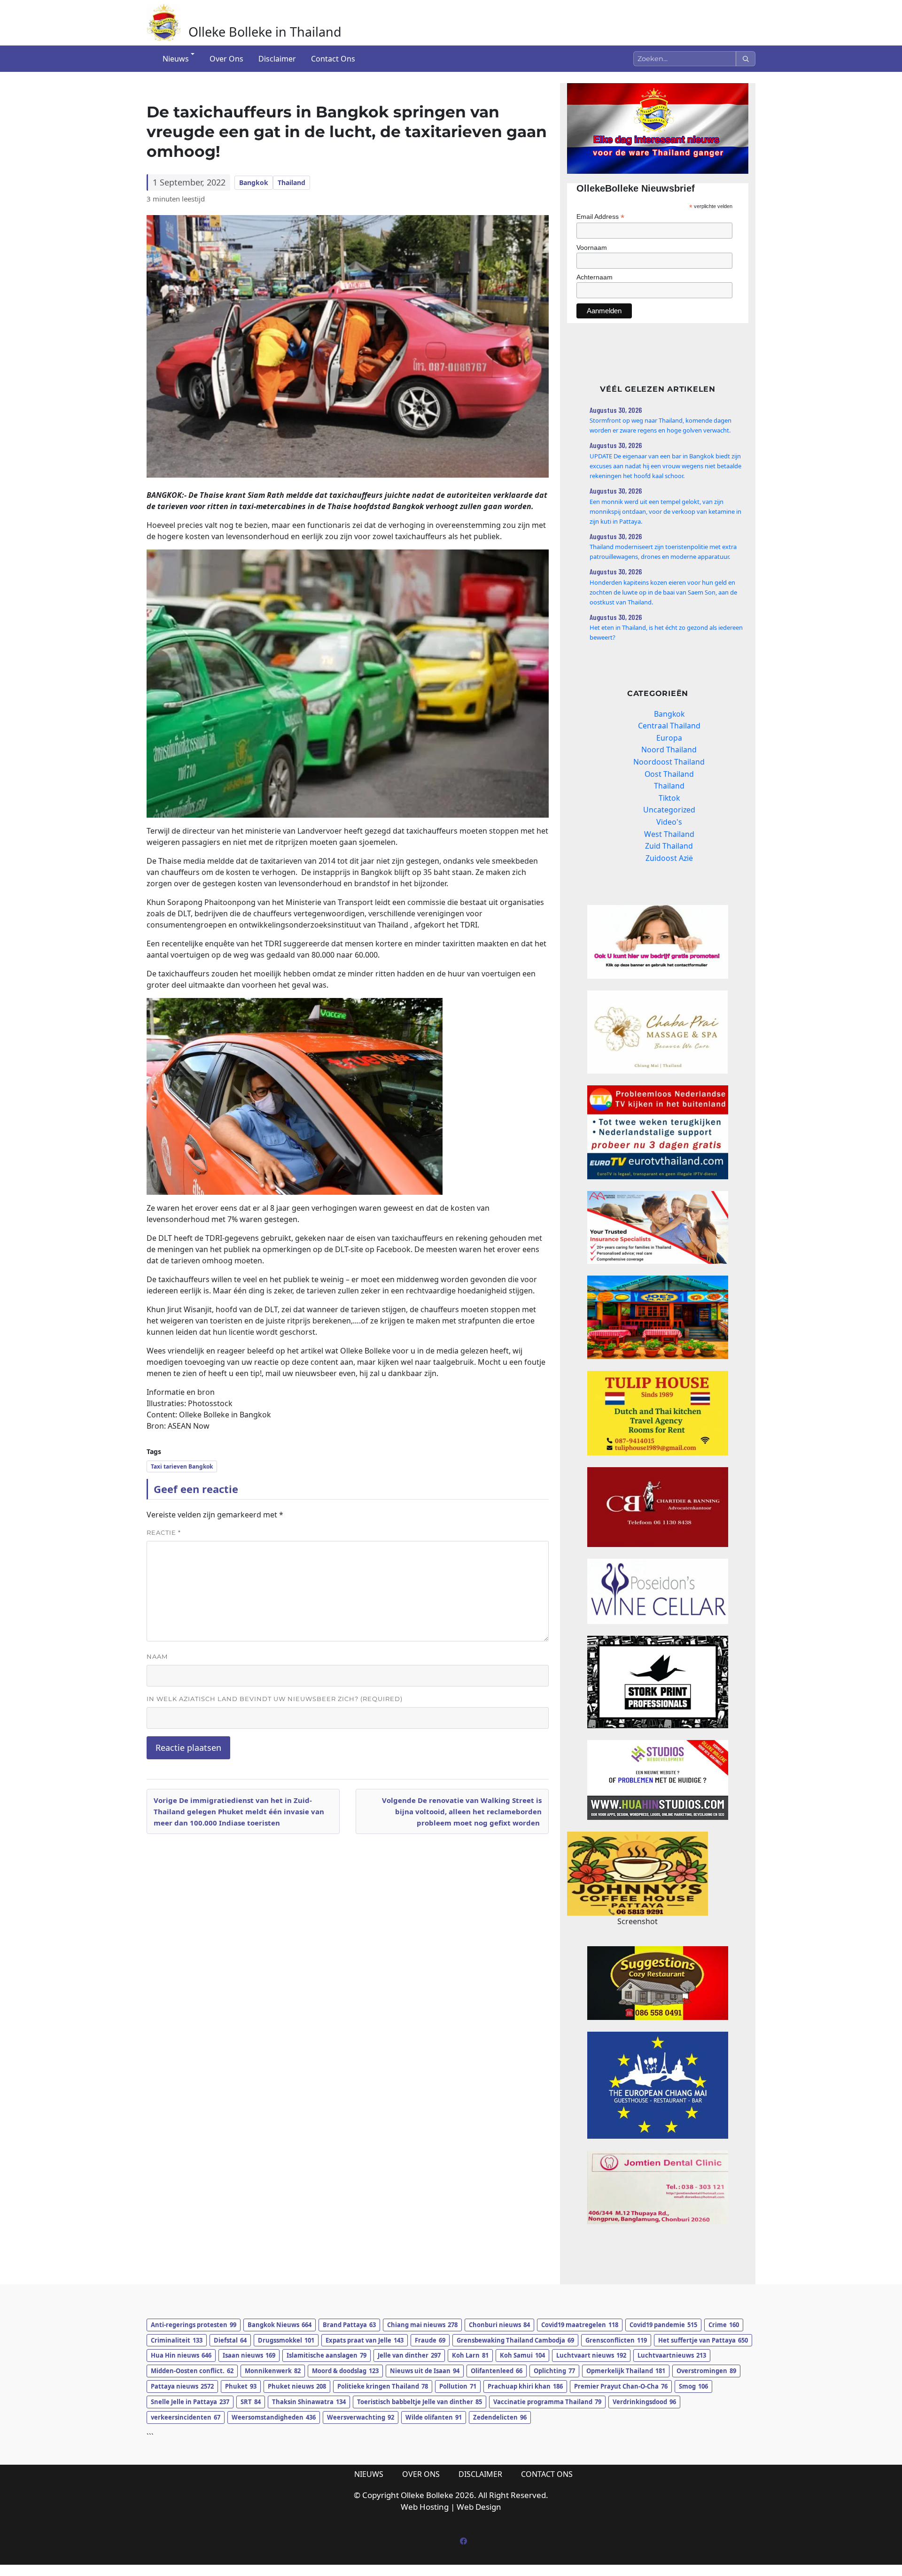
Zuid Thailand (669, 846)
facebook (463, 2541)
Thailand (292, 182)
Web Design (479, 2507)
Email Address (600, 217)
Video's (669, 822)
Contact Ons (333, 59)
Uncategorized (669, 810)
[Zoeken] (746, 59)
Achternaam (595, 277)
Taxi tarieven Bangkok (182, 1466)
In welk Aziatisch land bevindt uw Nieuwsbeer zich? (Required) (275, 1699)
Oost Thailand (669, 774)
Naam (157, 1656)
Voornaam (592, 248)
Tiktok (669, 798)
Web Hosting (425, 2507)
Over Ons (226, 59)
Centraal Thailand (669, 726)
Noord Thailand (669, 750)
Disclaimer (277, 59)
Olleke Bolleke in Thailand (265, 32)
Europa (669, 738)
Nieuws (176, 59)
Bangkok (254, 182)
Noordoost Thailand (669, 762)
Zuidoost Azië (669, 858)
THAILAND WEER (658, 2262)
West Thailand (669, 834)
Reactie (164, 1532)
